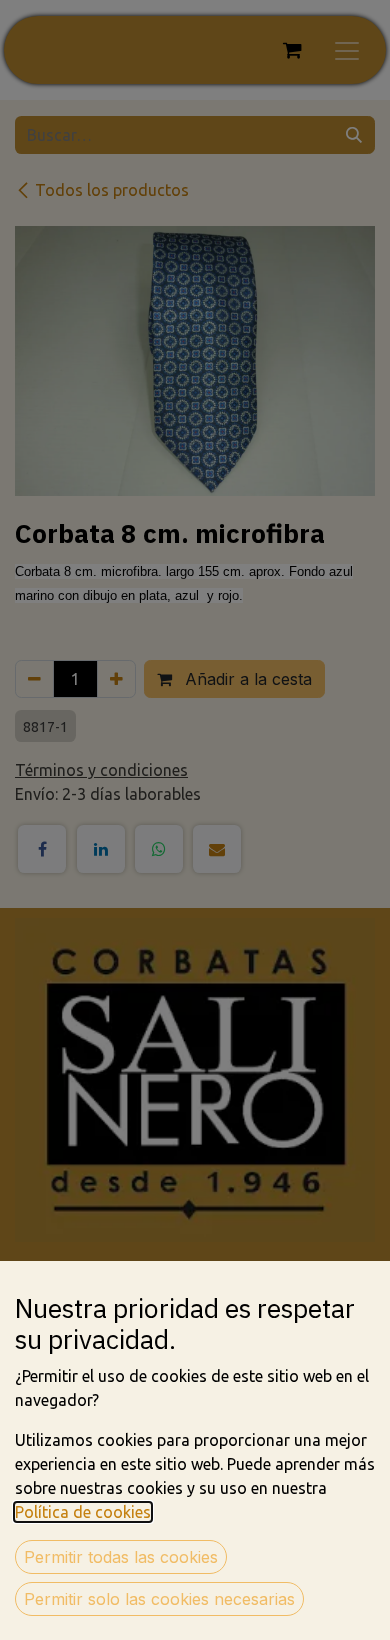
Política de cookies (83, 1512)
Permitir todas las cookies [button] (121, 1557)
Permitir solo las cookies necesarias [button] (159, 1599)
